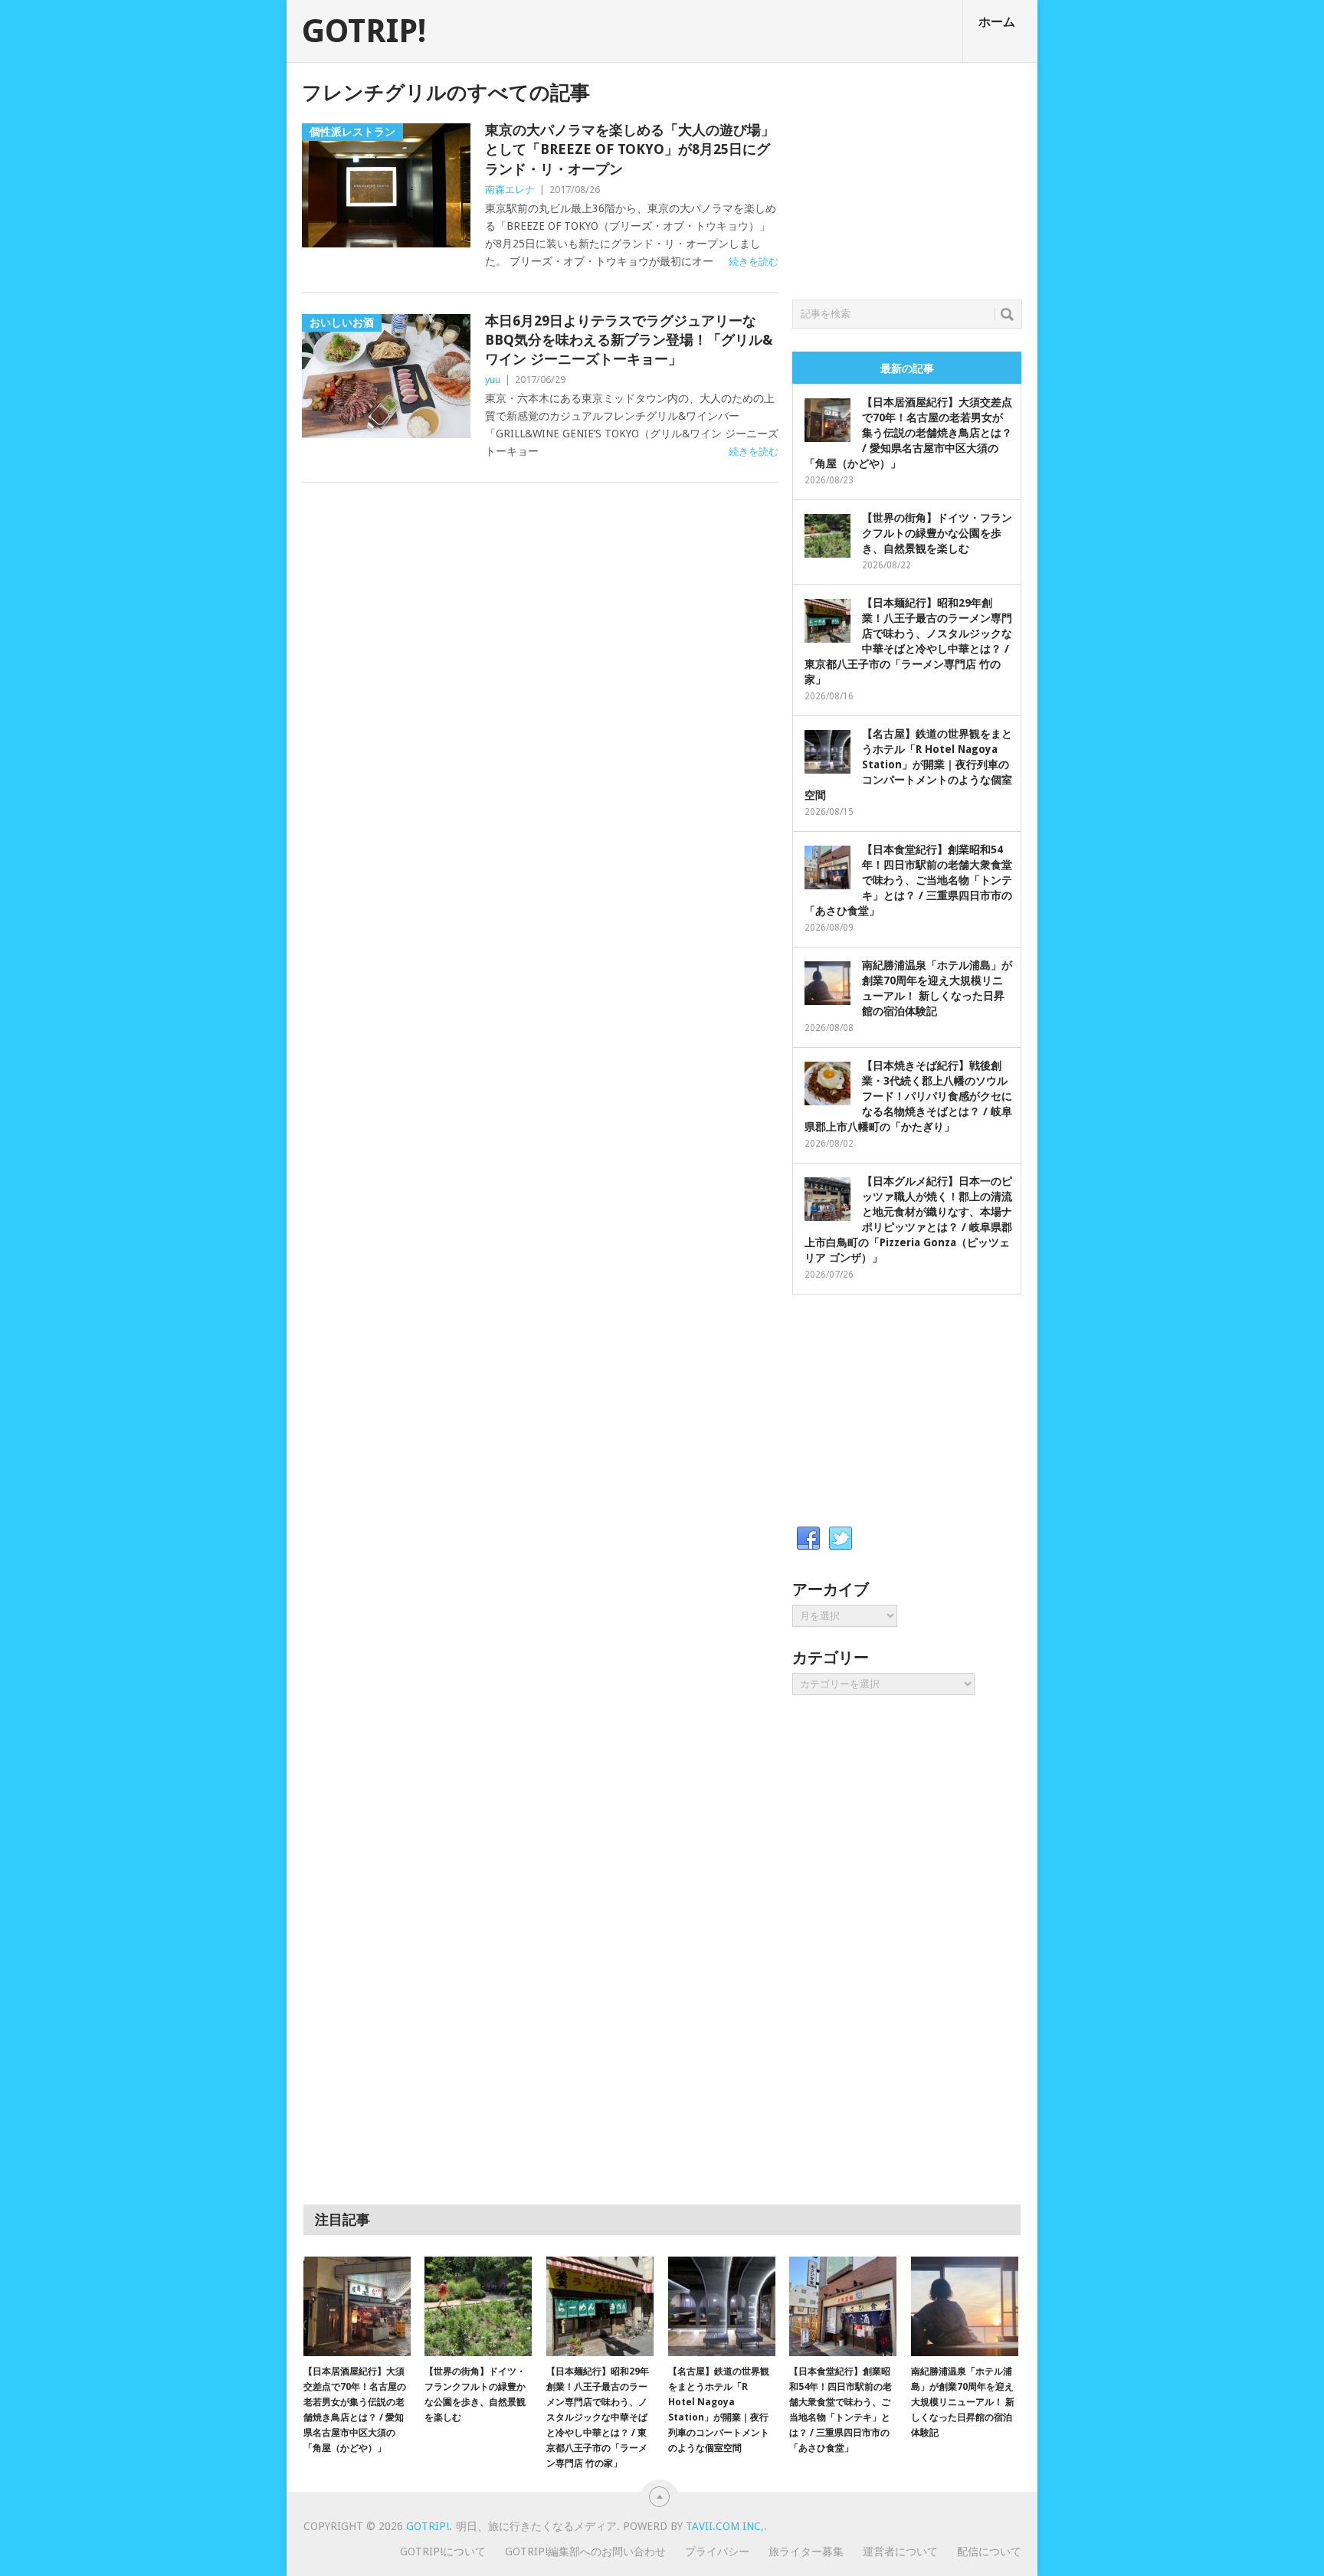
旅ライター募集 (806, 2551)
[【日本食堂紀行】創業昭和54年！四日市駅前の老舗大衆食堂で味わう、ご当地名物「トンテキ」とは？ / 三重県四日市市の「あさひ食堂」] (843, 2306)
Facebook (808, 1539)
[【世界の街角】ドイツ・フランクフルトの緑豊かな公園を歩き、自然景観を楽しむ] (478, 2306)
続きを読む (754, 262)
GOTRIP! (364, 31)
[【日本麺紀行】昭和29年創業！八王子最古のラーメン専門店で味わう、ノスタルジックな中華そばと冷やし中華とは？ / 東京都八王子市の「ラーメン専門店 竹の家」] (600, 2306)
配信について (989, 2551)
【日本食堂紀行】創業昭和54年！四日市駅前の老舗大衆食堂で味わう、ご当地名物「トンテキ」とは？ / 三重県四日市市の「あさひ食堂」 (908, 880)
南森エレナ (510, 190)
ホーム (997, 22)
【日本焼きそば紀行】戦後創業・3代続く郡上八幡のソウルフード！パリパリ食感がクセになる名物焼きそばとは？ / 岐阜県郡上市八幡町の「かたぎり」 (908, 1096)
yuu (493, 380)
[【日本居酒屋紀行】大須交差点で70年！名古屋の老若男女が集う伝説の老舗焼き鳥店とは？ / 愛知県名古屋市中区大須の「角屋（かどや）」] (357, 2306)
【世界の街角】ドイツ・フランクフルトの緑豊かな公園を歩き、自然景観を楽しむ (937, 533)
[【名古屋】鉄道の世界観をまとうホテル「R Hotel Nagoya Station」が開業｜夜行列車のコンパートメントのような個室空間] (722, 2306)
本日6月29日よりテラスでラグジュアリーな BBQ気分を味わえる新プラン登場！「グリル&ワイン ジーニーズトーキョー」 (629, 340)
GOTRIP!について (443, 2551)
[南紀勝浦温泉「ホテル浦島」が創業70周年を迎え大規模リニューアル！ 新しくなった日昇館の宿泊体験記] (965, 2306)
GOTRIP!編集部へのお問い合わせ (585, 2551)
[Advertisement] (907, 177)
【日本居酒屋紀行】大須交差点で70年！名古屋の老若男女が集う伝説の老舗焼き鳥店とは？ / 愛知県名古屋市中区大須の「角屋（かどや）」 (908, 433)
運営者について (900, 2551)
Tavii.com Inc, (725, 2526)
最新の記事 (907, 368)
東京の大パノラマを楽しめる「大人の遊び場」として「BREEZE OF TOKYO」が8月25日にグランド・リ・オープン (630, 149)
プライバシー (717, 2551)
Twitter (841, 1539)
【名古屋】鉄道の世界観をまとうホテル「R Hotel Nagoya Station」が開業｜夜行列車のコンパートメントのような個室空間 (908, 764)
